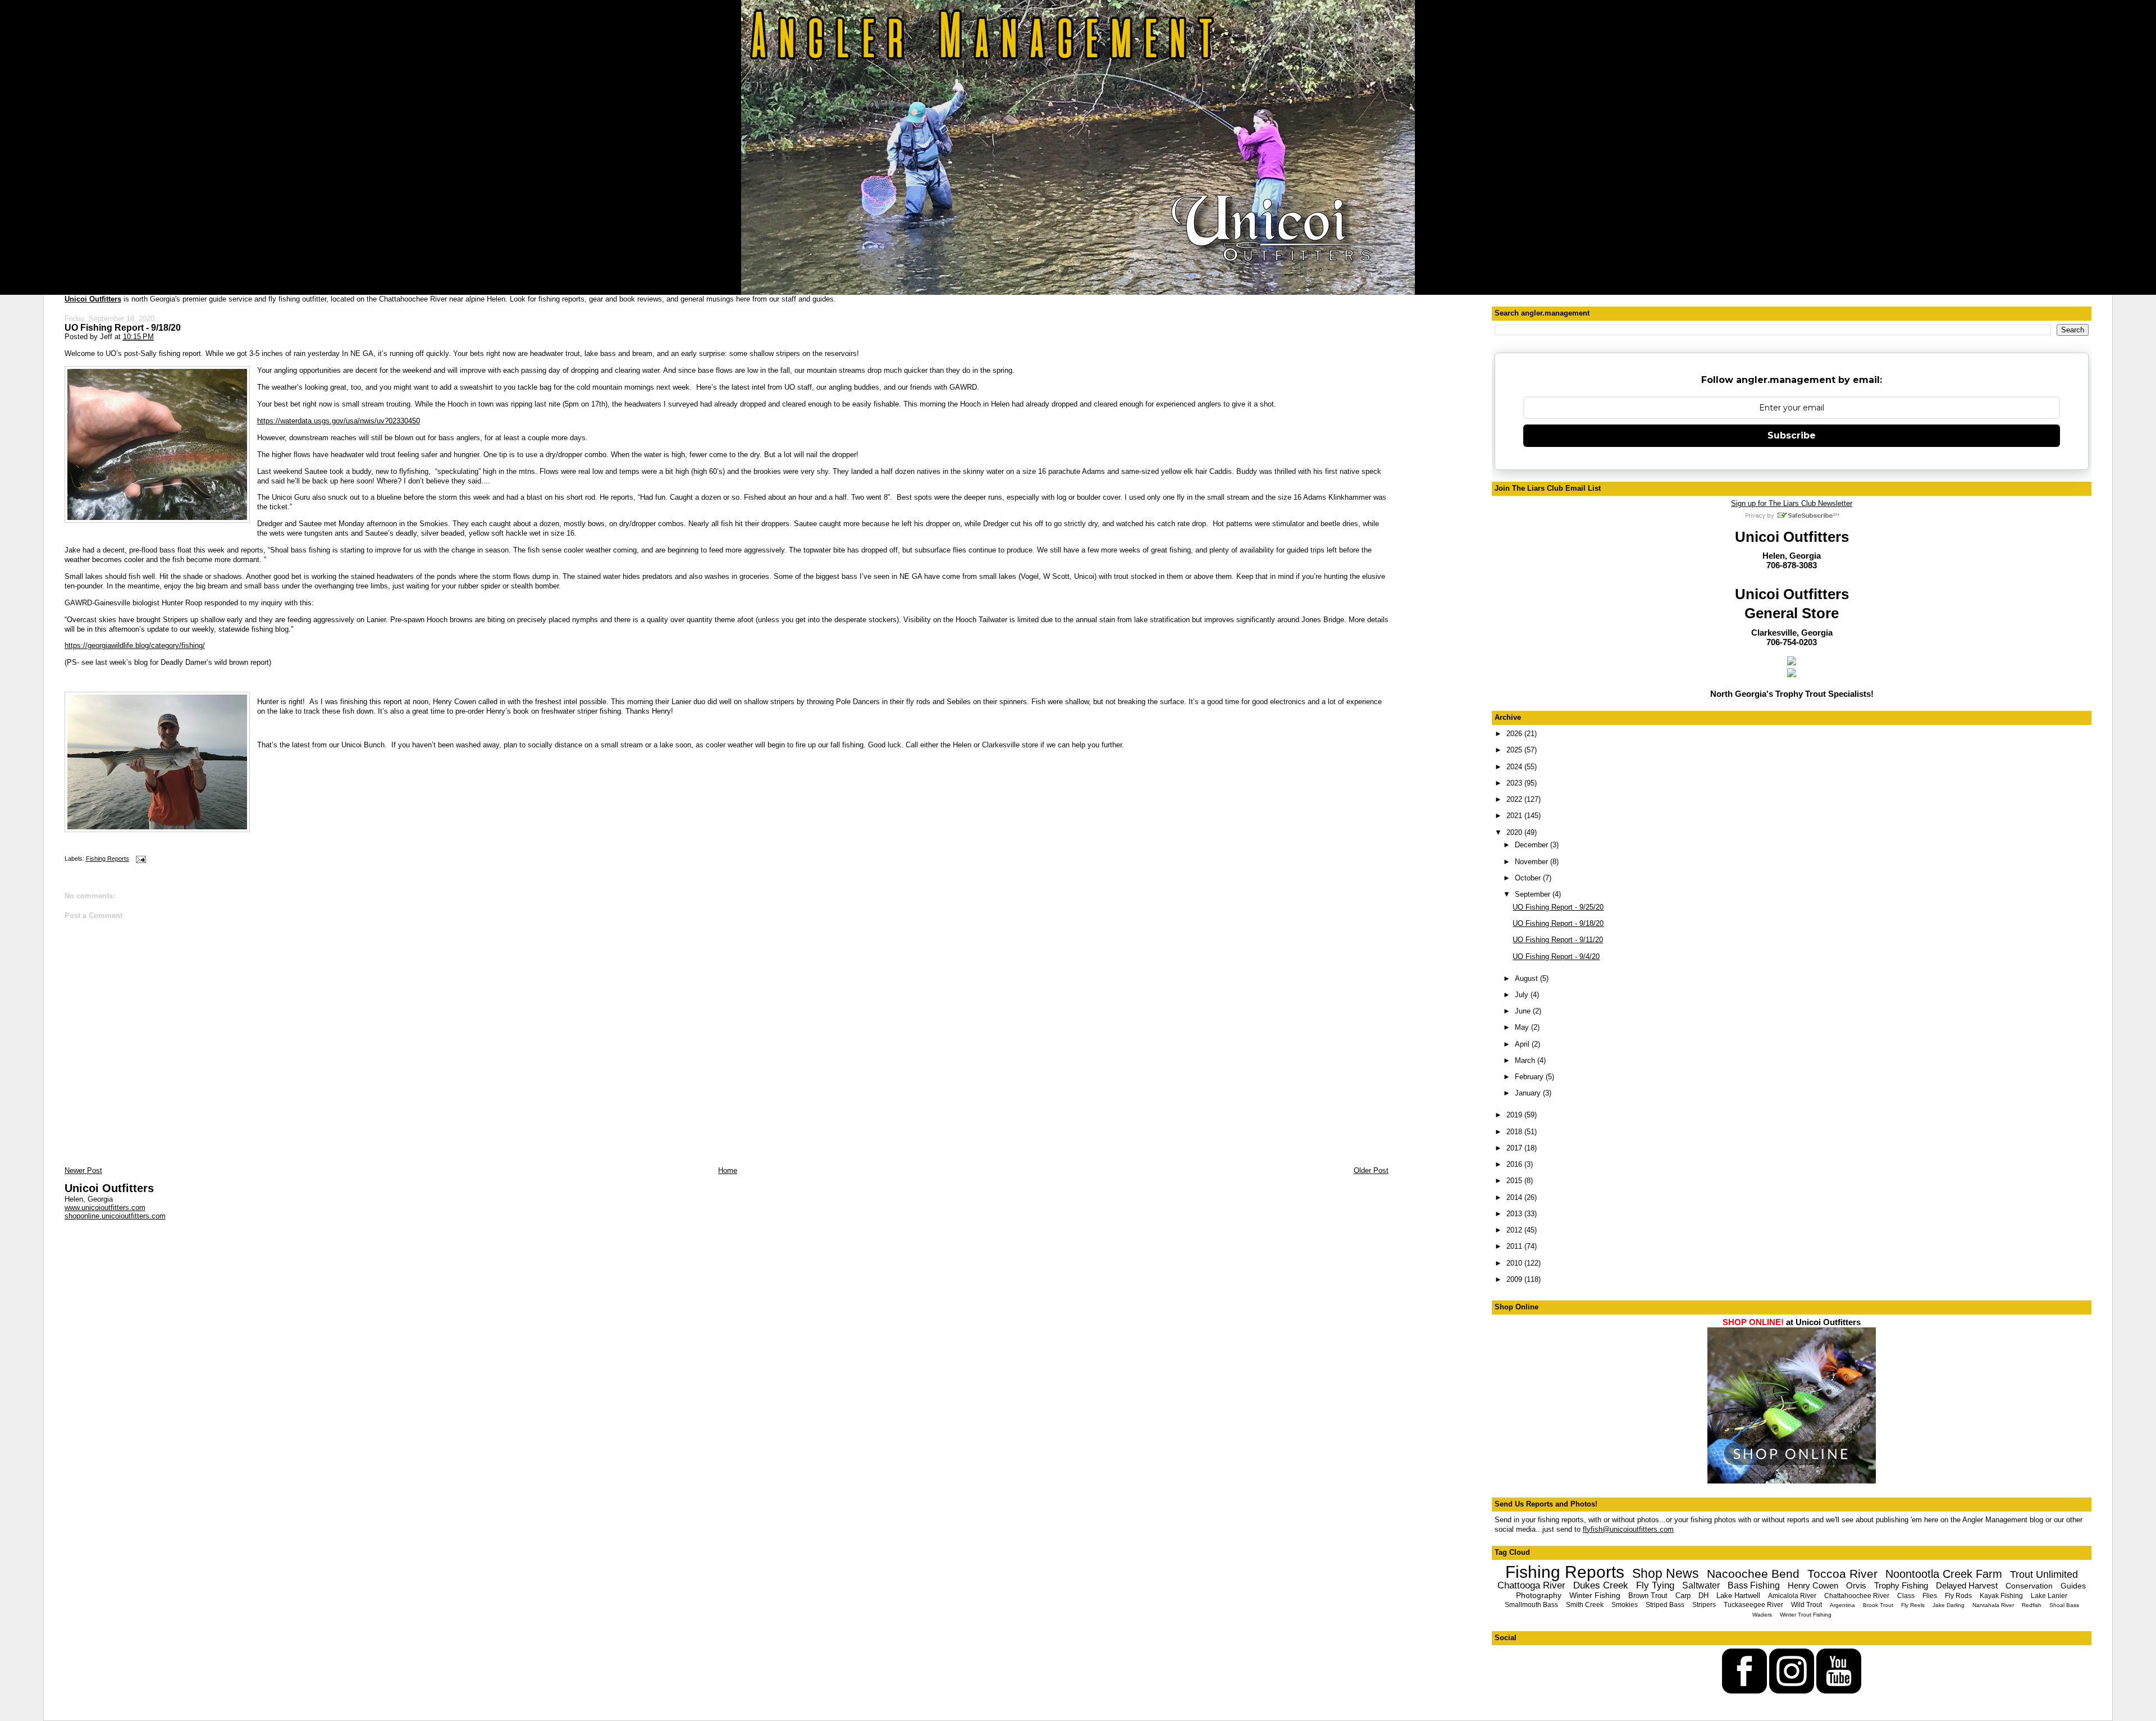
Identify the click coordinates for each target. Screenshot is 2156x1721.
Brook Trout (1878, 1605)
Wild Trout (1806, 1605)
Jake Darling (1949, 1605)
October (1529, 878)
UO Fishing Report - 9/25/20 (1558, 907)
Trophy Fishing (1901, 1585)
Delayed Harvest (1967, 1585)
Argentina (1842, 1605)
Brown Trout (1648, 1596)
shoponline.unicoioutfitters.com (115, 1216)
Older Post (1371, 1170)
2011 (1515, 1246)
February (1530, 1077)
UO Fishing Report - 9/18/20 (123, 327)
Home (728, 1170)
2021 (1515, 816)
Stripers (1704, 1605)
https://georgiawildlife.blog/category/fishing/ (135, 645)
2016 (1515, 1164)
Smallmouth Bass (1531, 1605)
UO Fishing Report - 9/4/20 (1556, 957)
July (1523, 995)
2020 (1515, 832)
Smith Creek (1585, 1605)
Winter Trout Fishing (1806, 1615)
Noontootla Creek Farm (1944, 1574)
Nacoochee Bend (1753, 1574)
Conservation (2029, 1586)
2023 (1515, 783)
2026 (1515, 734)
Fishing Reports (108, 859)
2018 (1515, 1132)
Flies (1930, 1596)
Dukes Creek (1601, 1585)
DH (1703, 1596)
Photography (1539, 1595)
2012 (1515, 1230)
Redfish (2032, 1605)
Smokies (1625, 1605)
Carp (1683, 1596)
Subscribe (1792, 435)
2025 (1515, 750)
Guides (2073, 1586)
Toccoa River (1842, 1574)
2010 (1515, 1263)
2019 (1515, 1115)
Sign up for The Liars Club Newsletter (1792, 503)
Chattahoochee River (1857, 1596)
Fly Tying (1655, 1585)
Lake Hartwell (1738, 1596)
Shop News (1666, 1573)
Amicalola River (1792, 1596)
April (1523, 1044)
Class (1906, 1596)
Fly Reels (1913, 1605)
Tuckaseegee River (1753, 1605)
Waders (1762, 1615)
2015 (1515, 1181)
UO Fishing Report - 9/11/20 (1558, 940)
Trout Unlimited (2044, 1574)
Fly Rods (1958, 1596)
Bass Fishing (1754, 1585)
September (1534, 894)
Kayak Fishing (2001, 1596)
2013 (1515, 1214)
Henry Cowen (1813, 1585)
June (1524, 1011)
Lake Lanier (2049, 1596)
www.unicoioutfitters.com (105, 1208)
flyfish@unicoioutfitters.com (1628, 1529)
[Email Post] (140, 859)
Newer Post (83, 1170)
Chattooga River (1531, 1585)
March (1526, 1060)
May (1523, 1027)
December (1533, 845)
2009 (1515, 1279)
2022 (1515, 799)
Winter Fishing (1595, 1595)
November (1533, 862)
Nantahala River (1993, 1605)
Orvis (1856, 1585)
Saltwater (1701, 1585)
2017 (1515, 1148)
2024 (1515, 767)
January (1529, 1093)
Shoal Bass (2064, 1605)
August (1527, 978)
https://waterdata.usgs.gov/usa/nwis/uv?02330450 (339, 421)
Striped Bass (1665, 1605)
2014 (1515, 1197)
